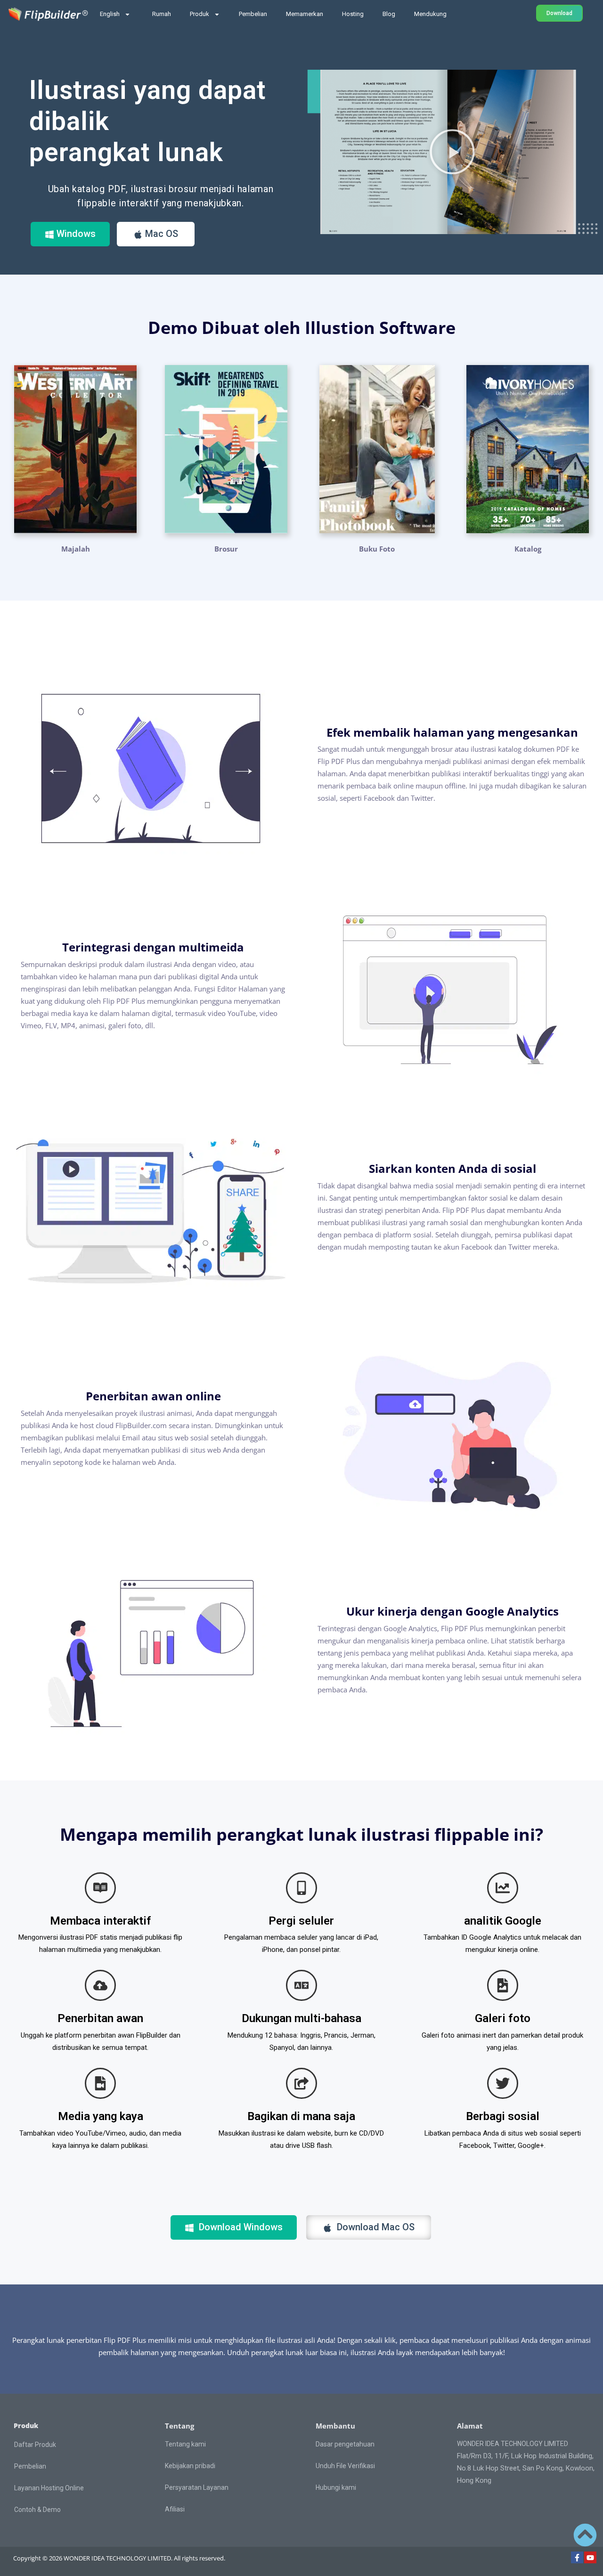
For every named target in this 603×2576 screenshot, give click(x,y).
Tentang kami (185, 2444)
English (110, 14)
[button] (452, 152)
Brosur (226, 549)
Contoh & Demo (37, 2510)
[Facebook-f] (577, 2558)
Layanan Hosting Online (49, 2488)
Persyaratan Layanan (197, 2487)
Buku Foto (377, 549)
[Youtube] (590, 2558)
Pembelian (253, 14)
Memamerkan (305, 14)
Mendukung (430, 14)
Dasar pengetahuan (345, 2444)
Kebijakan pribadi (190, 2466)
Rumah (162, 14)
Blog (389, 14)
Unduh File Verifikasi (345, 2466)
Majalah (76, 549)
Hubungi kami (336, 2487)
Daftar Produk (35, 2445)
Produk (200, 14)
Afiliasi (175, 2509)
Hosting (353, 14)
